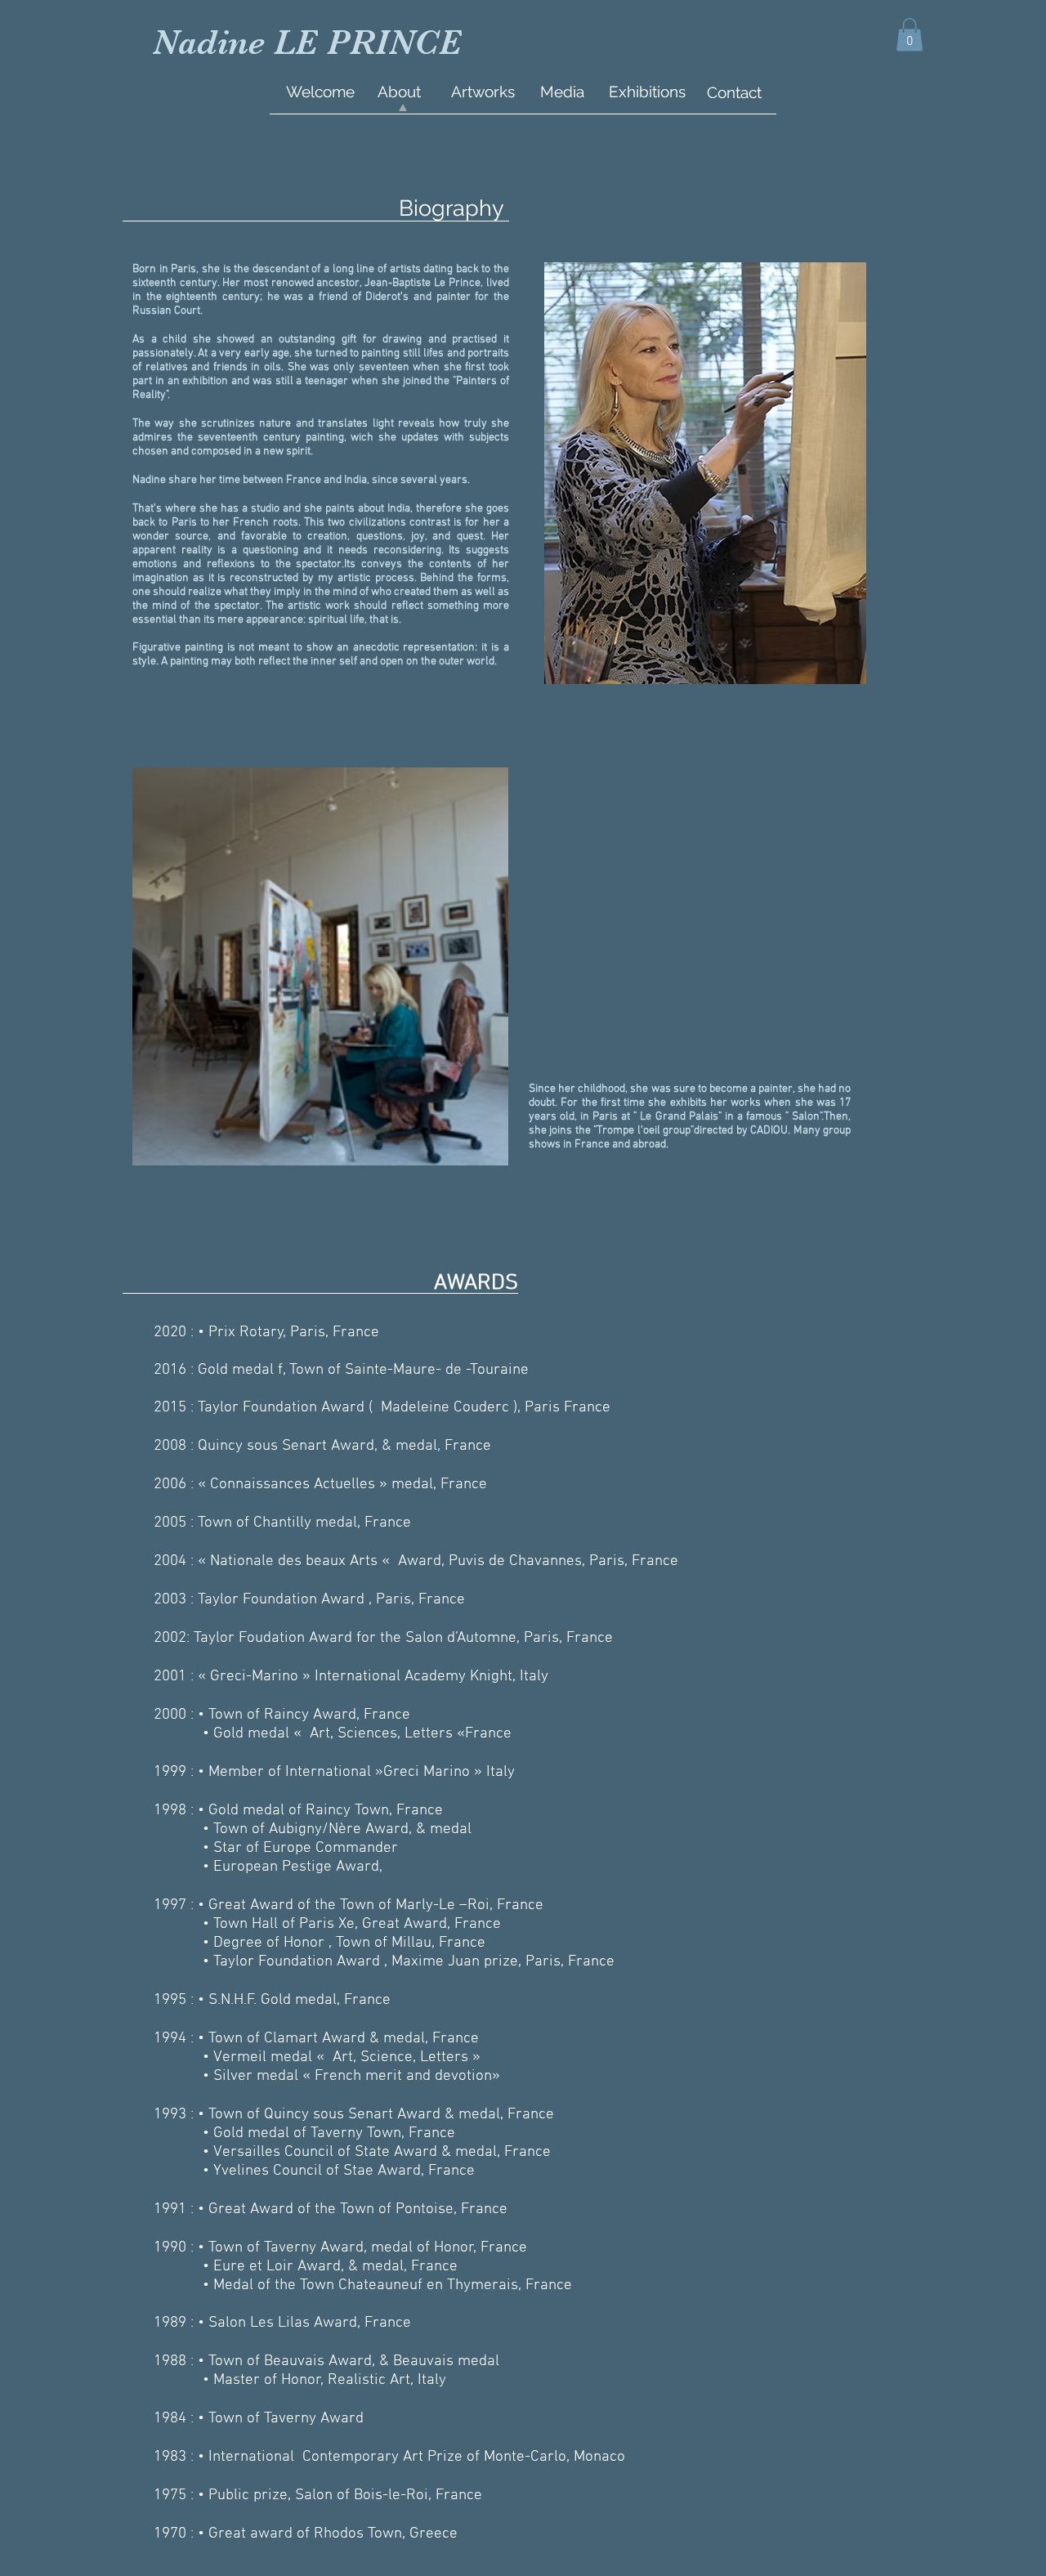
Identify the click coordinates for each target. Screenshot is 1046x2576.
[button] (910, 35)
